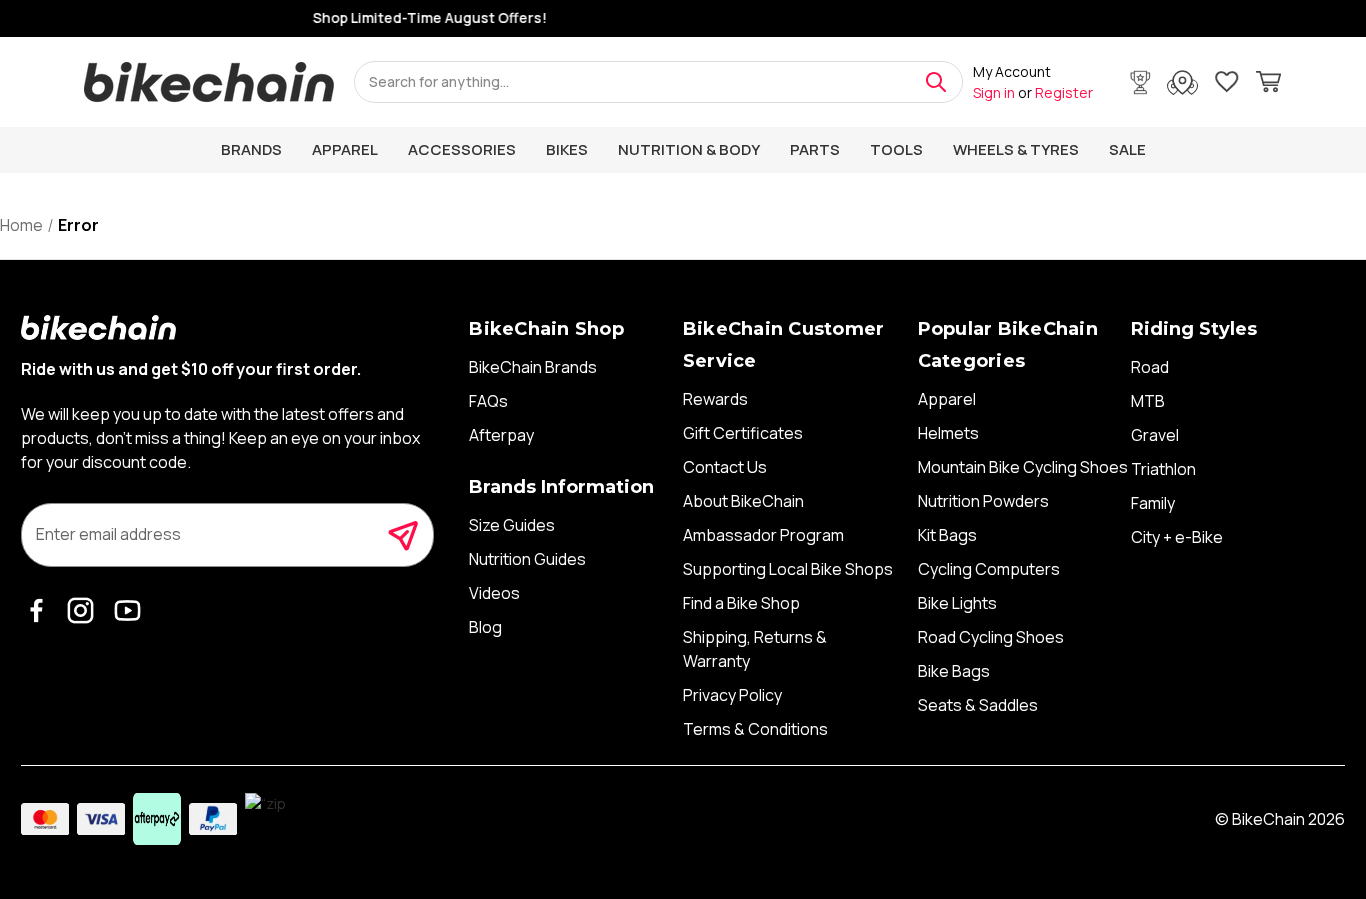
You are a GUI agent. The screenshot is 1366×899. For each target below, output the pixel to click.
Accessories (462, 149)
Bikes (567, 149)
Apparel (345, 149)
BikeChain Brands (533, 367)
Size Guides (512, 525)
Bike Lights (957, 603)
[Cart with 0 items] (1268, 84)
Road (1150, 367)
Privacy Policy (732, 695)
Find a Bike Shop (741, 603)
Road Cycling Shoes (991, 637)
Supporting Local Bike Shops (788, 569)
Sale (1127, 149)
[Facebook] (41, 609)
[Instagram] (85, 609)
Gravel (1155, 435)
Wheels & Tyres (1016, 149)
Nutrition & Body (689, 149)
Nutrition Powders (983, 501)
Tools (896, 149)
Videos (494, 593)
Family (1153, 503)
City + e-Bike (1177, 537)
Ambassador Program (763, 535)
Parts (815, 149)
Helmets (948, 433)
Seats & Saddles (978, 705)
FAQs (488, 401)
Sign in (994, 92)
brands (251, 149)
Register (1064, 92)
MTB (1148, 401)
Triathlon (1163, 469)
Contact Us (725, 467)
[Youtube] (131, 609)
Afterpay (501, 435)
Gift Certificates (743, 433)
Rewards (715, 399)
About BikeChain (743, 501)
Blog (485, 627)
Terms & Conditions (755, 729)
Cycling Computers (989, 569)
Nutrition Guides (527, 559)
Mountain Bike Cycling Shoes (1023, 467)
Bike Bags (954, 671)
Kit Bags (947, 535)
